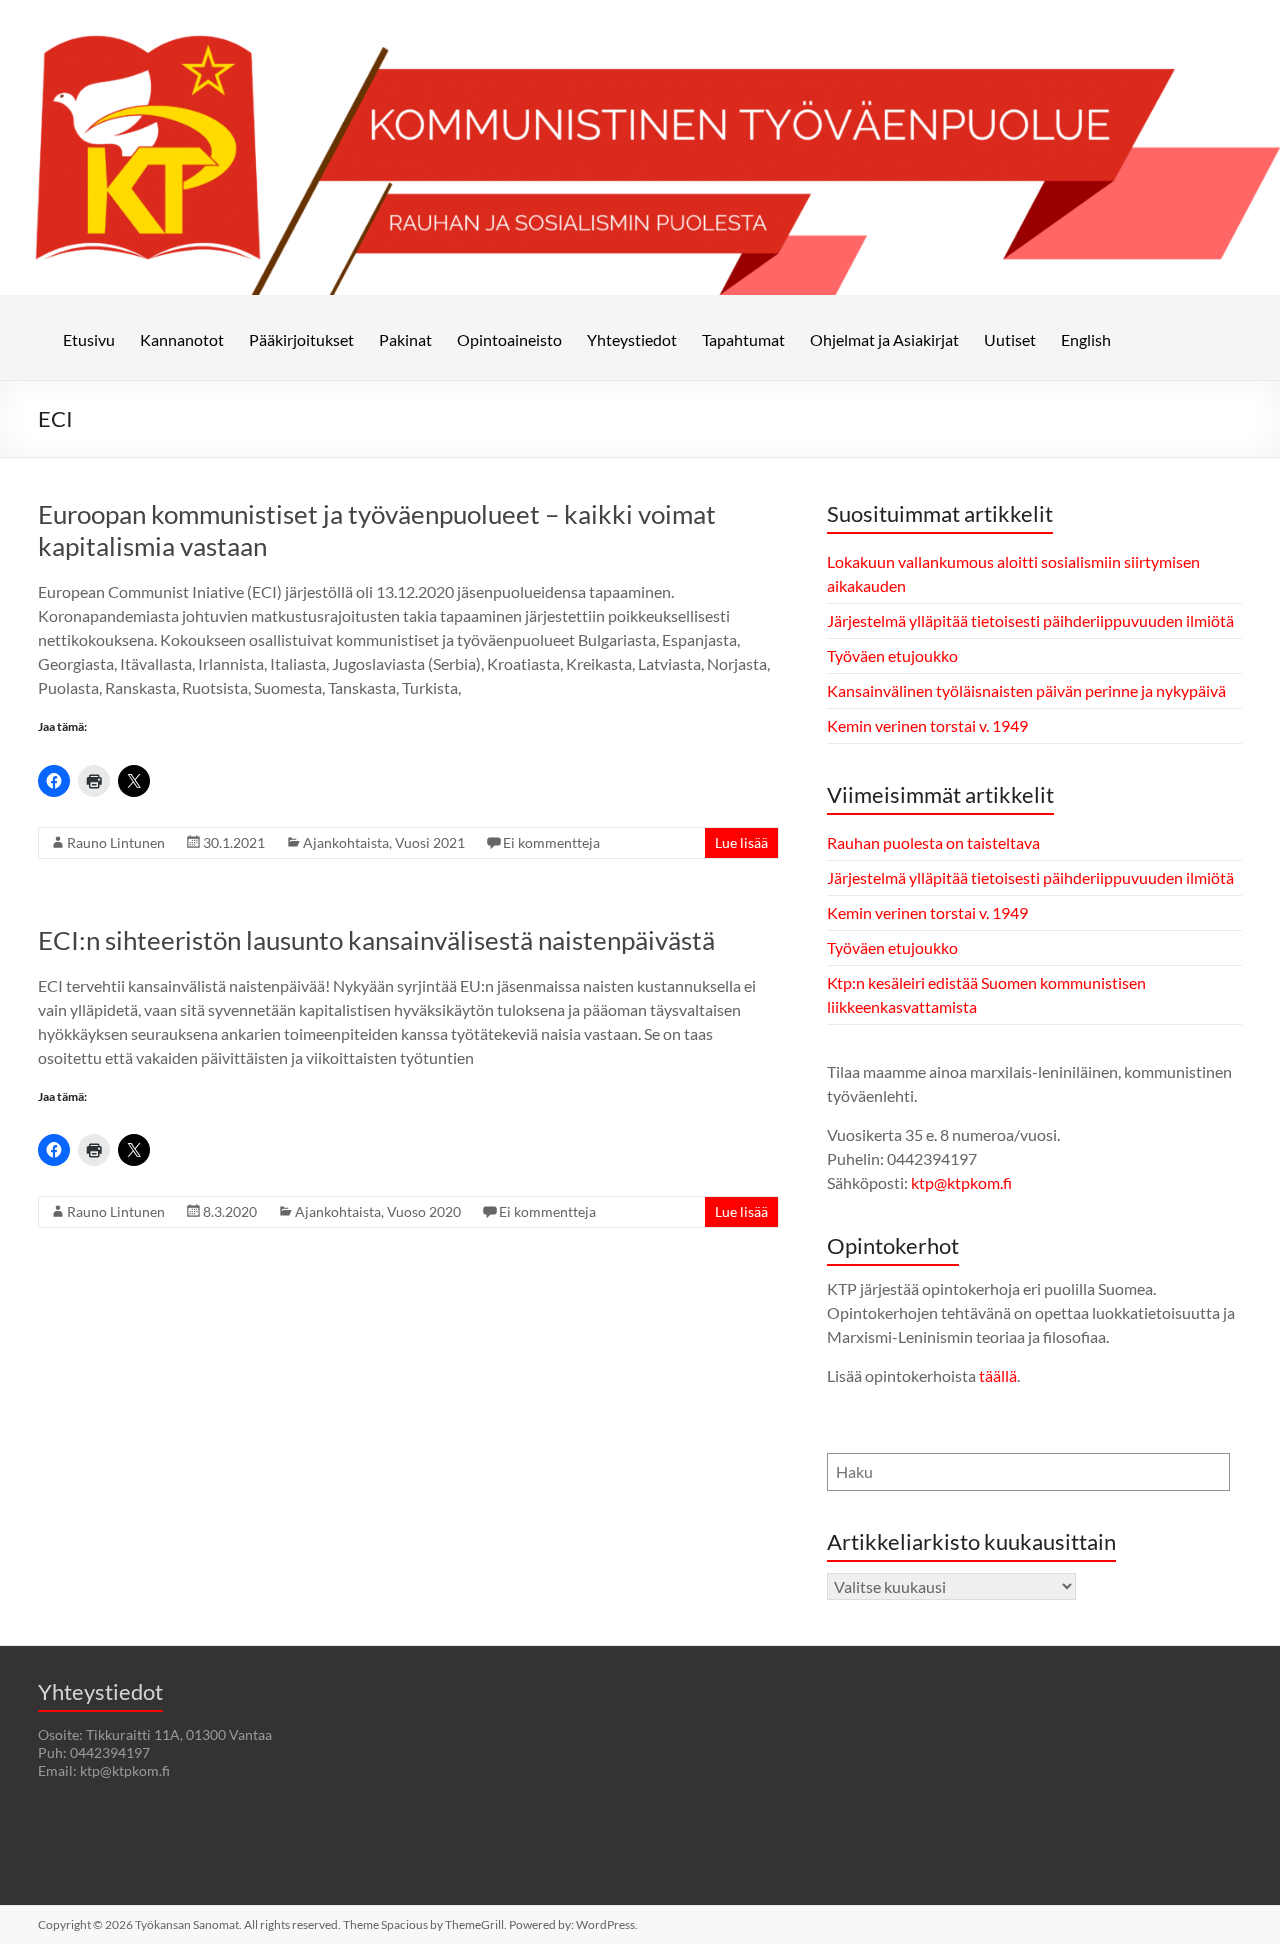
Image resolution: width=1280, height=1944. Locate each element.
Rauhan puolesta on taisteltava (933, 842)
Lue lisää (741, 842)
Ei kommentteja (551, 842)
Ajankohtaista (346, 842)
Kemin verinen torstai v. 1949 (927, 725)
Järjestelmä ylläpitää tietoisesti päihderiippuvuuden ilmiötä (1030, 620)
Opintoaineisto (509, 339)
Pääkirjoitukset (301, 339)
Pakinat (405, 339)
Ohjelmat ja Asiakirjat (884, 339)
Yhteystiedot (632, 339)
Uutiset (1010, 339)
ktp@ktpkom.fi (961, 1182)
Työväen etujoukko (892, 655)
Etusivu (89, 339)
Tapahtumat (743, 339)
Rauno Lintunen (116, 842)
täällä (998, 1375)
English (1086, 339)
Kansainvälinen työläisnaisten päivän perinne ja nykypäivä (1026, 690)
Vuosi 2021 (430, 842)
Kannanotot (182, 339)
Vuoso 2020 (424, 1211)
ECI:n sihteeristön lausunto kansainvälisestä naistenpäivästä (376, 940)
